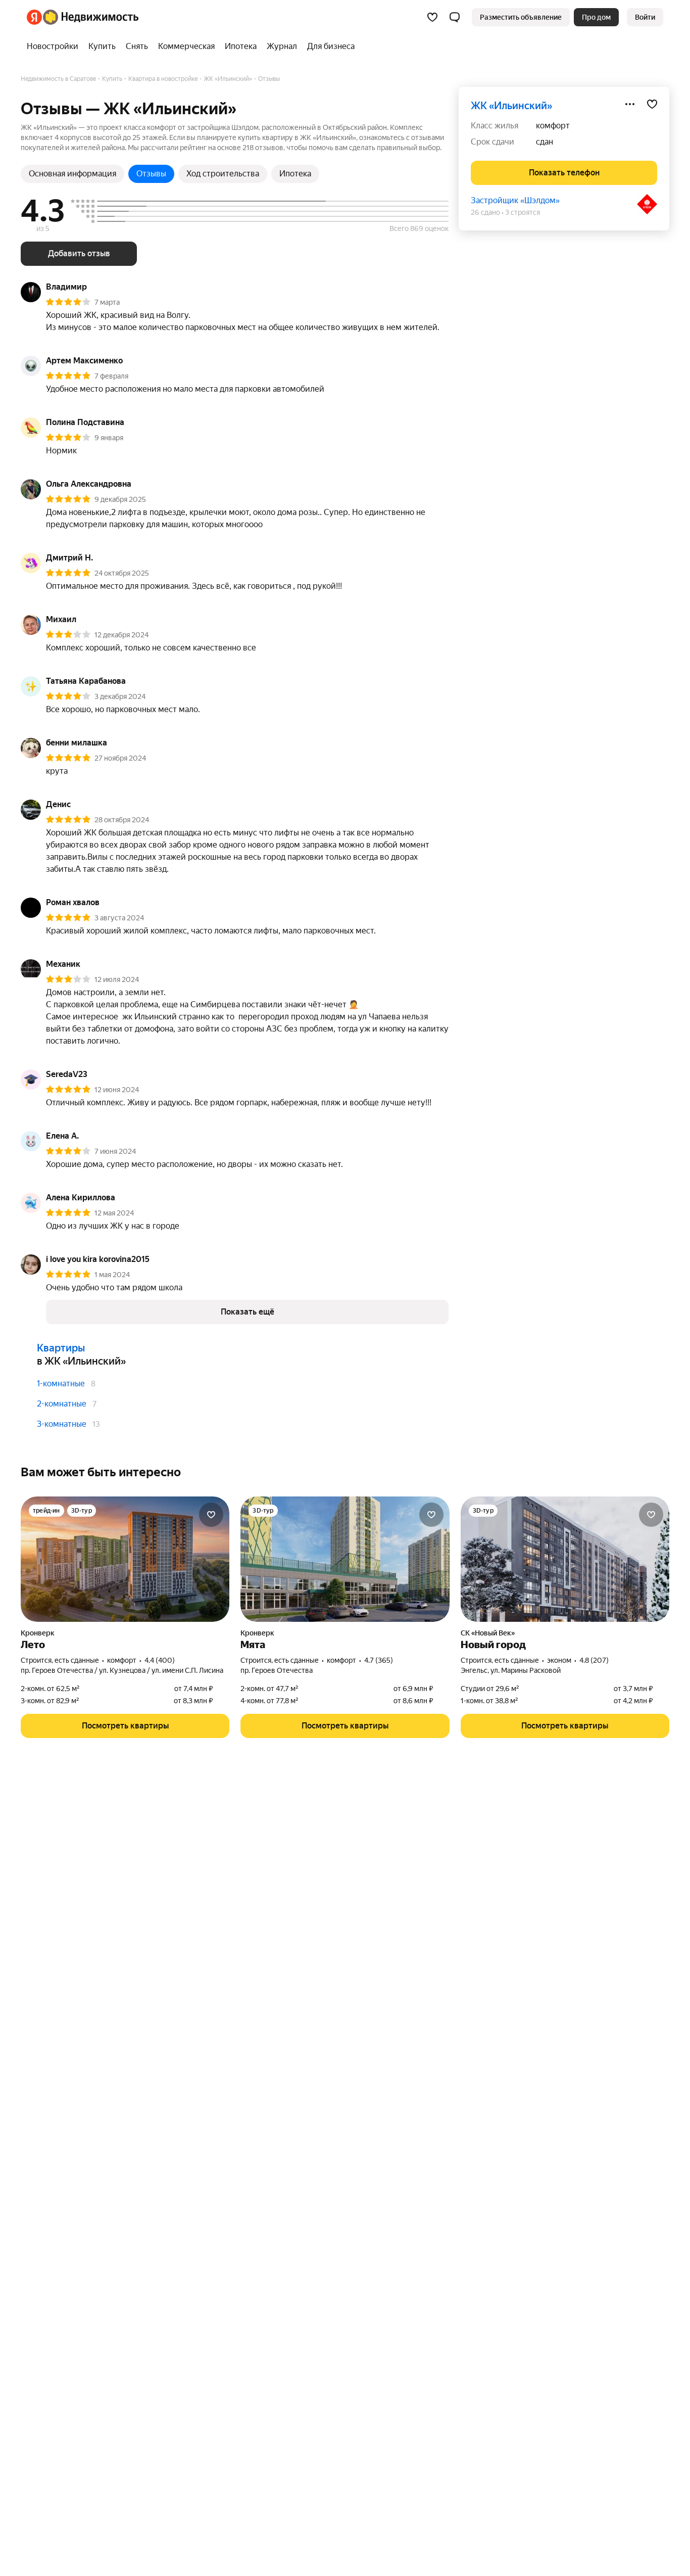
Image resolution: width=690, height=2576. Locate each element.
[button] (455, 17)
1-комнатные (61, 1384)
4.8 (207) (594, 1660)
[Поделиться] (630, 104)
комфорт (553, 126)
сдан (545, 142)
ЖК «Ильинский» (511, 106)
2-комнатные (62, 1404)
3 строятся (523, 212)
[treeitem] (55, 46)
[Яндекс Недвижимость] (83, 17)
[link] (645, 17)
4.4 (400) (160, 1660)
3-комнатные (62, 1424)
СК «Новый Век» (488, 1633)
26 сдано (485, 212)
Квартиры (61, 1348)
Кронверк (38, 1633)
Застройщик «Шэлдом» (515, 200)
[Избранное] (432, 17)
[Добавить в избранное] (652, 104)
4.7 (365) (379, 1660)
